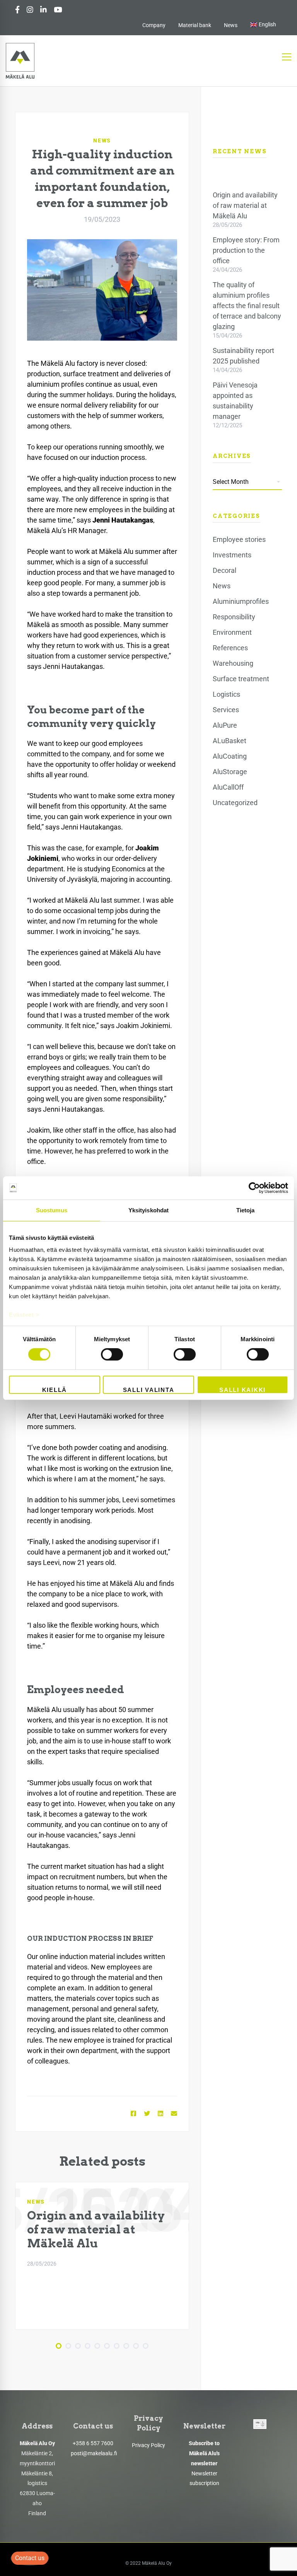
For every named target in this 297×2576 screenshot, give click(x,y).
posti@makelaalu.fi (94, 2453)
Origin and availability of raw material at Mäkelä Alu (96, 2229)
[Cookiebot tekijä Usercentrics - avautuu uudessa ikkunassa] (254, 1188)
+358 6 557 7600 (93, 2443)
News (231, 25)
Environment (232, 632)
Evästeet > (24, 1315)
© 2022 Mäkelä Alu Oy (148, 2563)
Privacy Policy (148, 2445)
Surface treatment (241, 679)
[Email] (174, 2114)
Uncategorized (235, 803)
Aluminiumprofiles (241, 601)
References (230, 648)
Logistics (226, 694)
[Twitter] (147, 2114)
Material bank (195, 25)
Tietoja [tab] (246, 1210)
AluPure (225, 725)
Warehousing (233, 663)
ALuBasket (230, 741)
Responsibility (234, 617)
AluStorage (230, 772)
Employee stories (239, 539)
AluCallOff (228, 787)
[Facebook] (133, 2114)
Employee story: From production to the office (246, 250)
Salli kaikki (242, 1390)
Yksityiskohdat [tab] (148, 1210)
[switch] (112, 1354)
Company (154, 25)
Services (226, 710)
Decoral (224, 570)
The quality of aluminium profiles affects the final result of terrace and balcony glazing (247, 306)
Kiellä (55, 1390)
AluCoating (230, 756)
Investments (232, 555)
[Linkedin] (160, 2114)
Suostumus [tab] (52, 1210)
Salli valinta (149, 1390)
